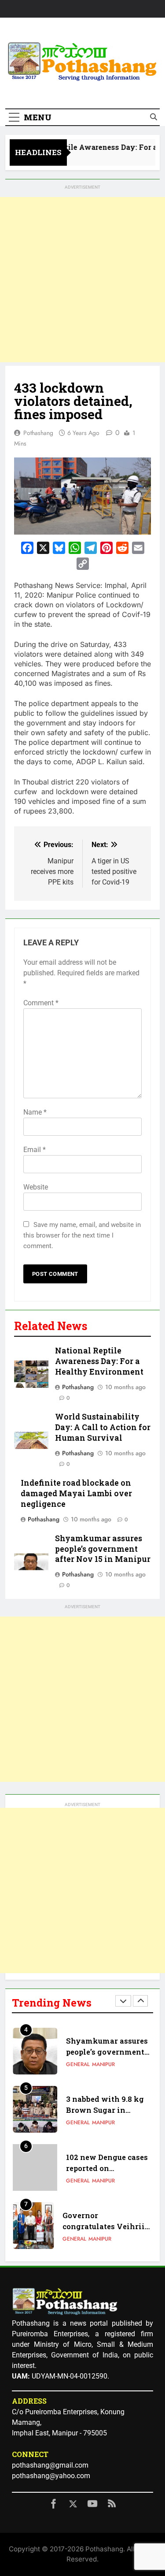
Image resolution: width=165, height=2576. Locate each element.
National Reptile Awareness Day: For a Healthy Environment (99, 1361)
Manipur (103, 2064)
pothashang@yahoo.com (51, 2476)
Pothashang (38, 433)
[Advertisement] (82, 280)
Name (35, 1112)
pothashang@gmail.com (50, 2465)
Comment (41, 1003)
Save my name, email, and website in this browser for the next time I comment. (82, 1235)
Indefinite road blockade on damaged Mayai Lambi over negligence (76, 1493)
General (78, 2064)
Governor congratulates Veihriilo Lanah (107, 2226)
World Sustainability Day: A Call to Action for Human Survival (103, 1427)
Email (35, 1150)
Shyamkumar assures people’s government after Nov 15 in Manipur (103, 1549)
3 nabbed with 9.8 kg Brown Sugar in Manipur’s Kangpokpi (107, 2110)
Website (36, 1187)
